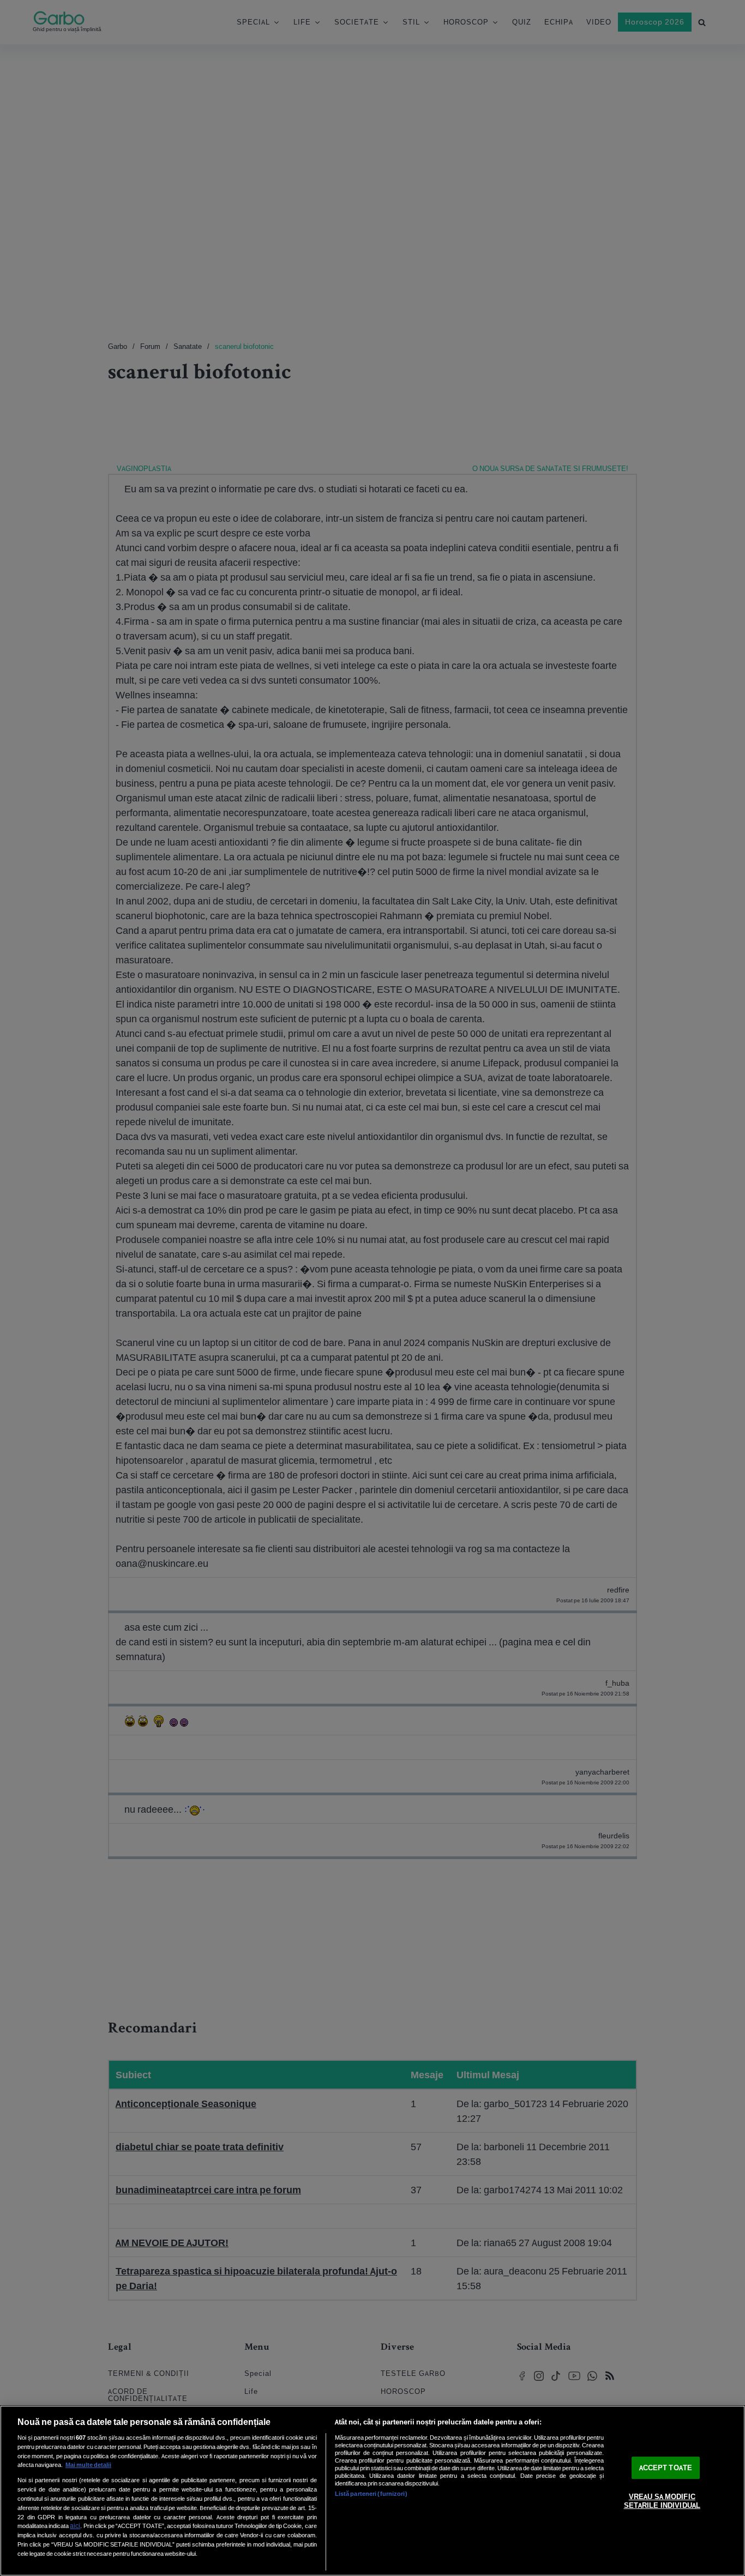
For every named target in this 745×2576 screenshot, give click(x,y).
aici (75, 2526)
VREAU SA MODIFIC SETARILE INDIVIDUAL (662, 2501)
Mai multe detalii (88, 2465)
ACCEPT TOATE (666, 2468)
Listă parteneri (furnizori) (371, 2494)
